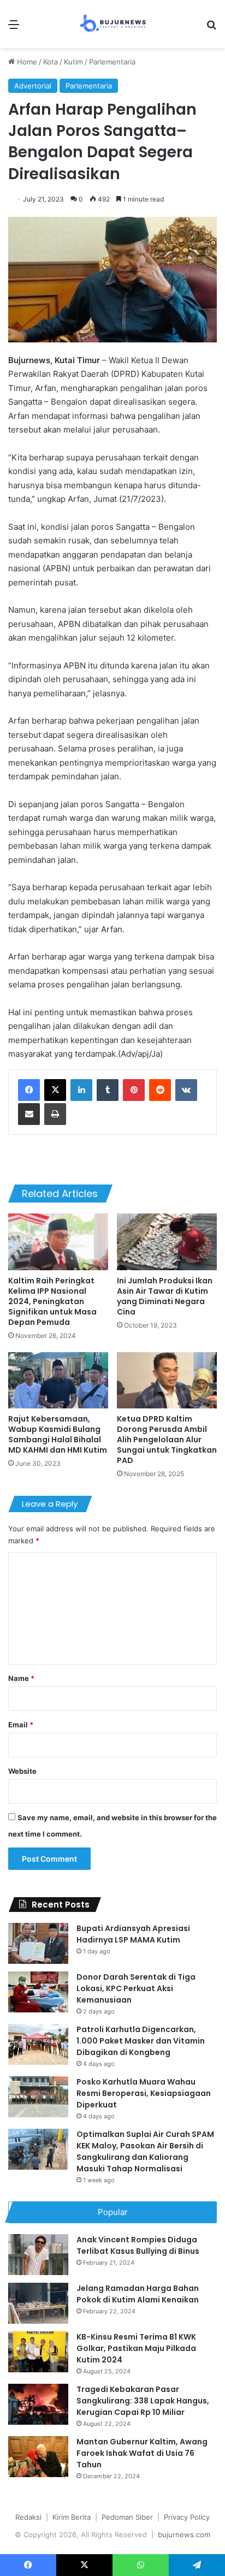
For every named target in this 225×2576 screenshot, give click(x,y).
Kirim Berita (72, 2517)
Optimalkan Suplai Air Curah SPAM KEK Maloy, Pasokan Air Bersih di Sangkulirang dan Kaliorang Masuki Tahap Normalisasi (145, 2151)
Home (26, 62)
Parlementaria (112, 62)
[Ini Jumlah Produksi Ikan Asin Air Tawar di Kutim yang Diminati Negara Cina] (167, 1242)
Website (22, 1771)
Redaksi (28, 2517)
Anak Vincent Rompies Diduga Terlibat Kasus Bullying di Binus (138, 2245)
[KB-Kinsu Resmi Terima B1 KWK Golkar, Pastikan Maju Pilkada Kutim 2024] (38, 2352)
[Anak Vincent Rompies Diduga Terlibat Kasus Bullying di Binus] (38, 2255)
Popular (113, 2212)
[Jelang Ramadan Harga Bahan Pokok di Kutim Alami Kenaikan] (38, 2303)
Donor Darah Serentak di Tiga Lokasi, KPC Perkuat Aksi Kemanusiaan (136, 1988)
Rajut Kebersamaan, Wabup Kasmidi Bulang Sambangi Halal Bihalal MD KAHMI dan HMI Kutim (58, 1434)
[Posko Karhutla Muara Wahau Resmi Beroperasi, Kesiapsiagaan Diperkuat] (38, 2097)
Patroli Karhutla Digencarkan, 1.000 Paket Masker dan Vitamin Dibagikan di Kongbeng (141, 2041)
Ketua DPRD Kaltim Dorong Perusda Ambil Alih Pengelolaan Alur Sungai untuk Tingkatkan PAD (167, 1440)
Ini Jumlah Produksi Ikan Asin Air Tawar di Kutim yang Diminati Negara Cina (165, 1296)
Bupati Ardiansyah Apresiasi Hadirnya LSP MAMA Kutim (133, 1934)
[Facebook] (29, 1090)
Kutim (73, 62)
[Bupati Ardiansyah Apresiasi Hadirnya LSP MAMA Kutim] (38, 1943)
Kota (51, 62)
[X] (55, 1090)
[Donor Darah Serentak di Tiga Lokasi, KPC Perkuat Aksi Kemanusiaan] (38, 1992)
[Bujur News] (113, 24)
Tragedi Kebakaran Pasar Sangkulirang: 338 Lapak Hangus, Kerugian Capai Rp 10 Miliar (143, 2401)
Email (21, 1725)
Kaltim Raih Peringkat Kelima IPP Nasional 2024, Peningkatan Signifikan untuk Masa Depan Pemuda (52, 1301)
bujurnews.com (184, 2534)
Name (21, 1678)
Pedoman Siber (127, 2517)
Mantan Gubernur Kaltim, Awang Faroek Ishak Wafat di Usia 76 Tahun (142, 2453)
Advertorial (33, 86)
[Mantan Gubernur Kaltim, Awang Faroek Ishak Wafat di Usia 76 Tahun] (38, 2457)
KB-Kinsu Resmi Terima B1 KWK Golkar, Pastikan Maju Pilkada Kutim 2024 (136, 2348)
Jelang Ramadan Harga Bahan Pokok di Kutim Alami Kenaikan (138, 2294)
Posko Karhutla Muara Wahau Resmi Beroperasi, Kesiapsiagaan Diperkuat (144, 2093)
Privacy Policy (187, 2517)
